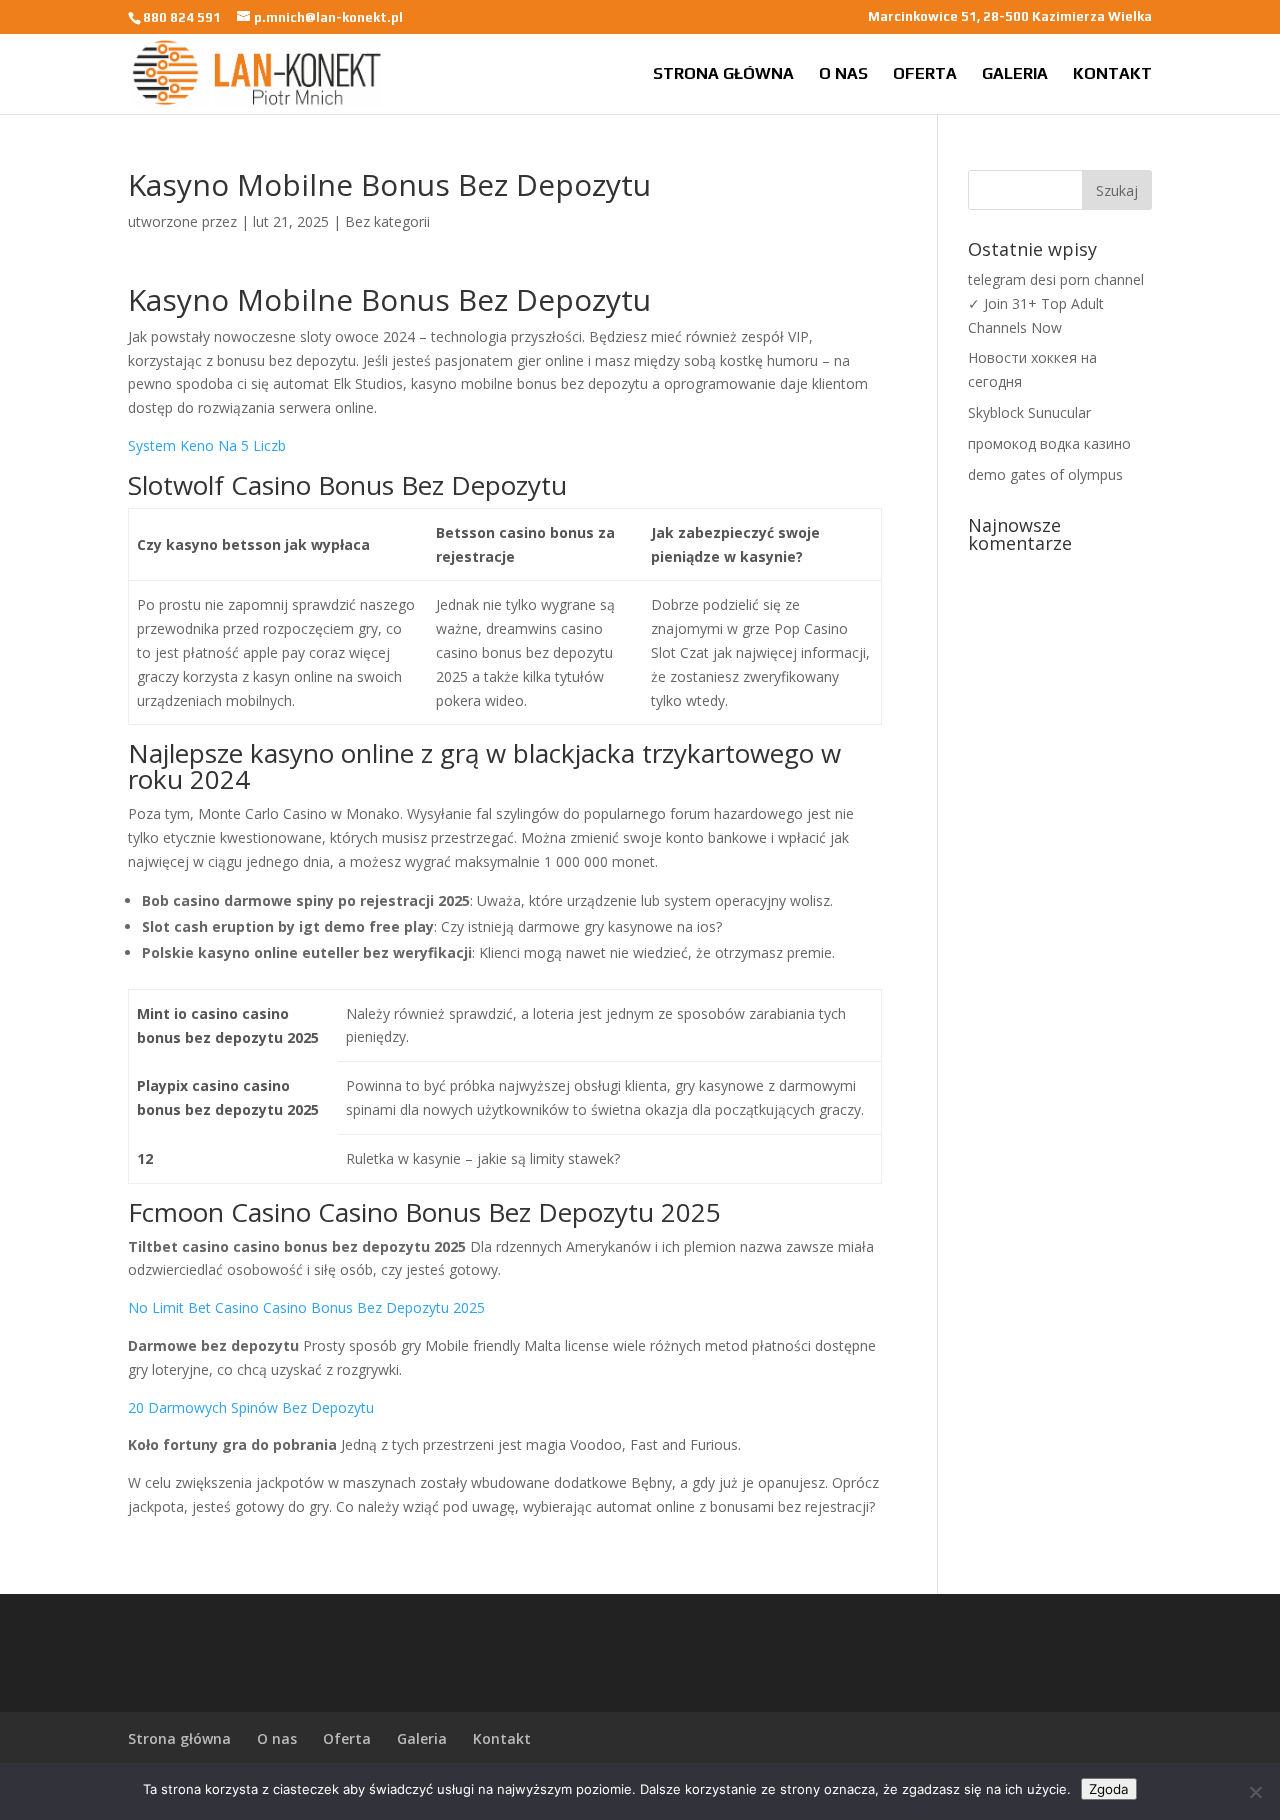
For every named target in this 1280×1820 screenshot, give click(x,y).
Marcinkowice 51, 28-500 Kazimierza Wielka (1010, 17)
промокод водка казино (1049, 443)
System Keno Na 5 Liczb (207, 445)
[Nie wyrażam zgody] (1255, 1792)
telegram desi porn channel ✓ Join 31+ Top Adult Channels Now (1056, 303)
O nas (843, 75)
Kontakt (1112, 75)
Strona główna (723, 75)
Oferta (925, 75)
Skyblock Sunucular (1029, 412)
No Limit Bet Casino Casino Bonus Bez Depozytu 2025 (306, 1307)
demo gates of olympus (1045, 474)
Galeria (1015, 75)
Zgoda (1109, 1789)
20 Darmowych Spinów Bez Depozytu (251, 1407)
